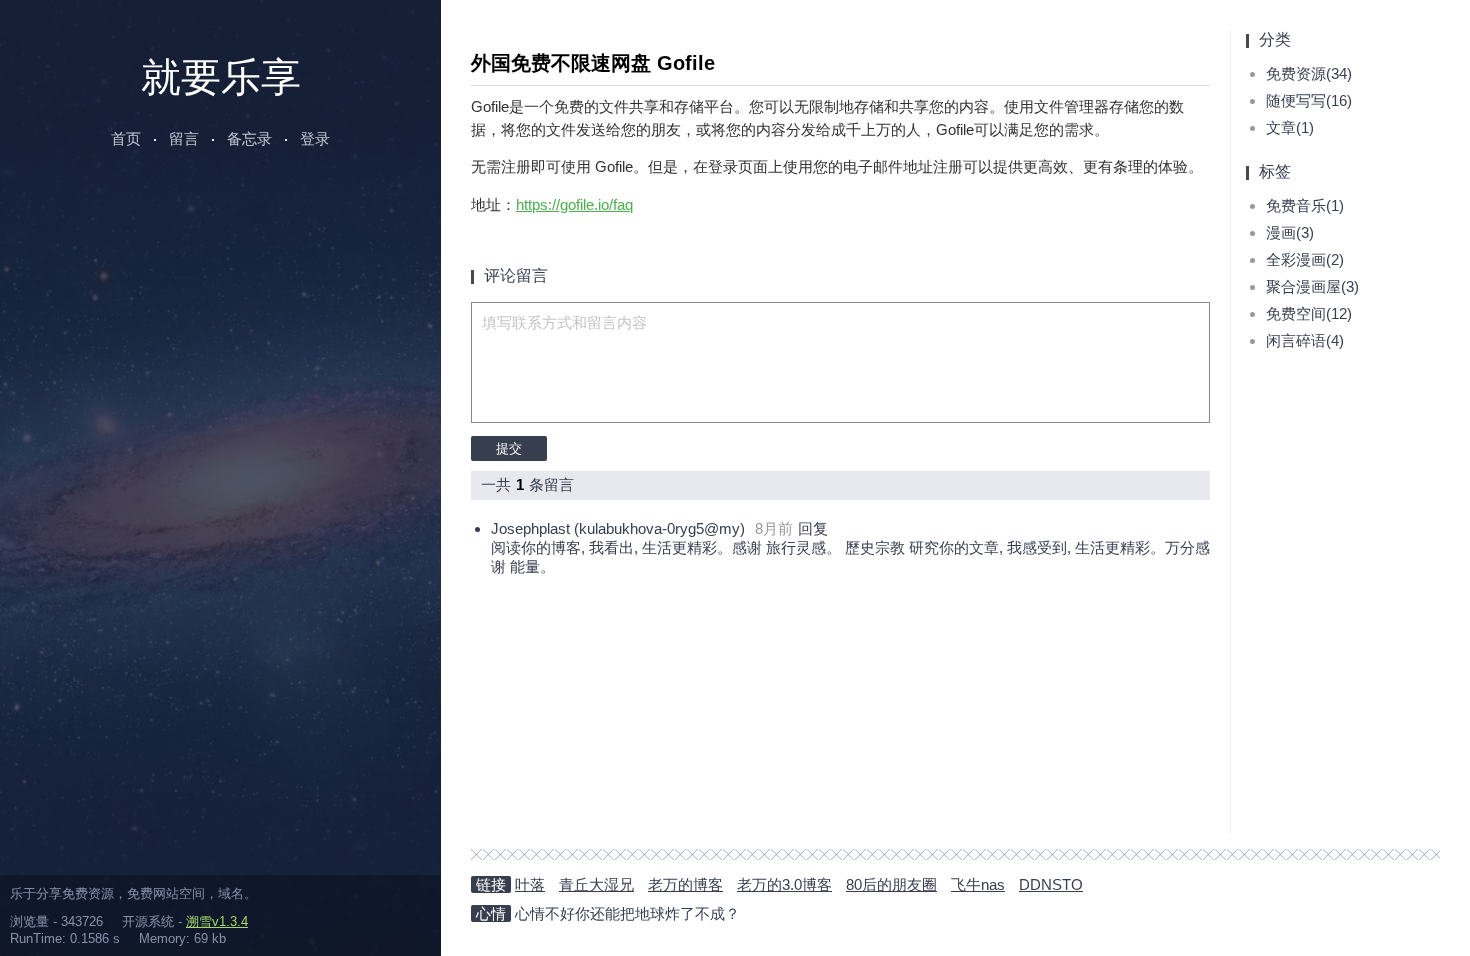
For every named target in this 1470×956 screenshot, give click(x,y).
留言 (184, 138)
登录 (315, 138)
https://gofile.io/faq (574, 204)
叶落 (530, 884)
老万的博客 (685, 884)
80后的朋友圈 (891, 884)
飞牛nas (978, 884)
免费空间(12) (1309, 313)
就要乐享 (221, 77)
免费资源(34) (1309, 73)
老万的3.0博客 (784, 884)
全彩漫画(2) (1305, 259)
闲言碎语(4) (1305, 340)
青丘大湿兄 (596, 884)
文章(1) (1290, 127)
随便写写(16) (1309, 100)
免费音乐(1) (1305, 205)
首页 (126, 138)
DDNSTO (1051, 884)
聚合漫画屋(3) (1312, 286)
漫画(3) (1290, 232)
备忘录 (249, 138)
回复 (813, 528)
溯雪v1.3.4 (217, 921)
